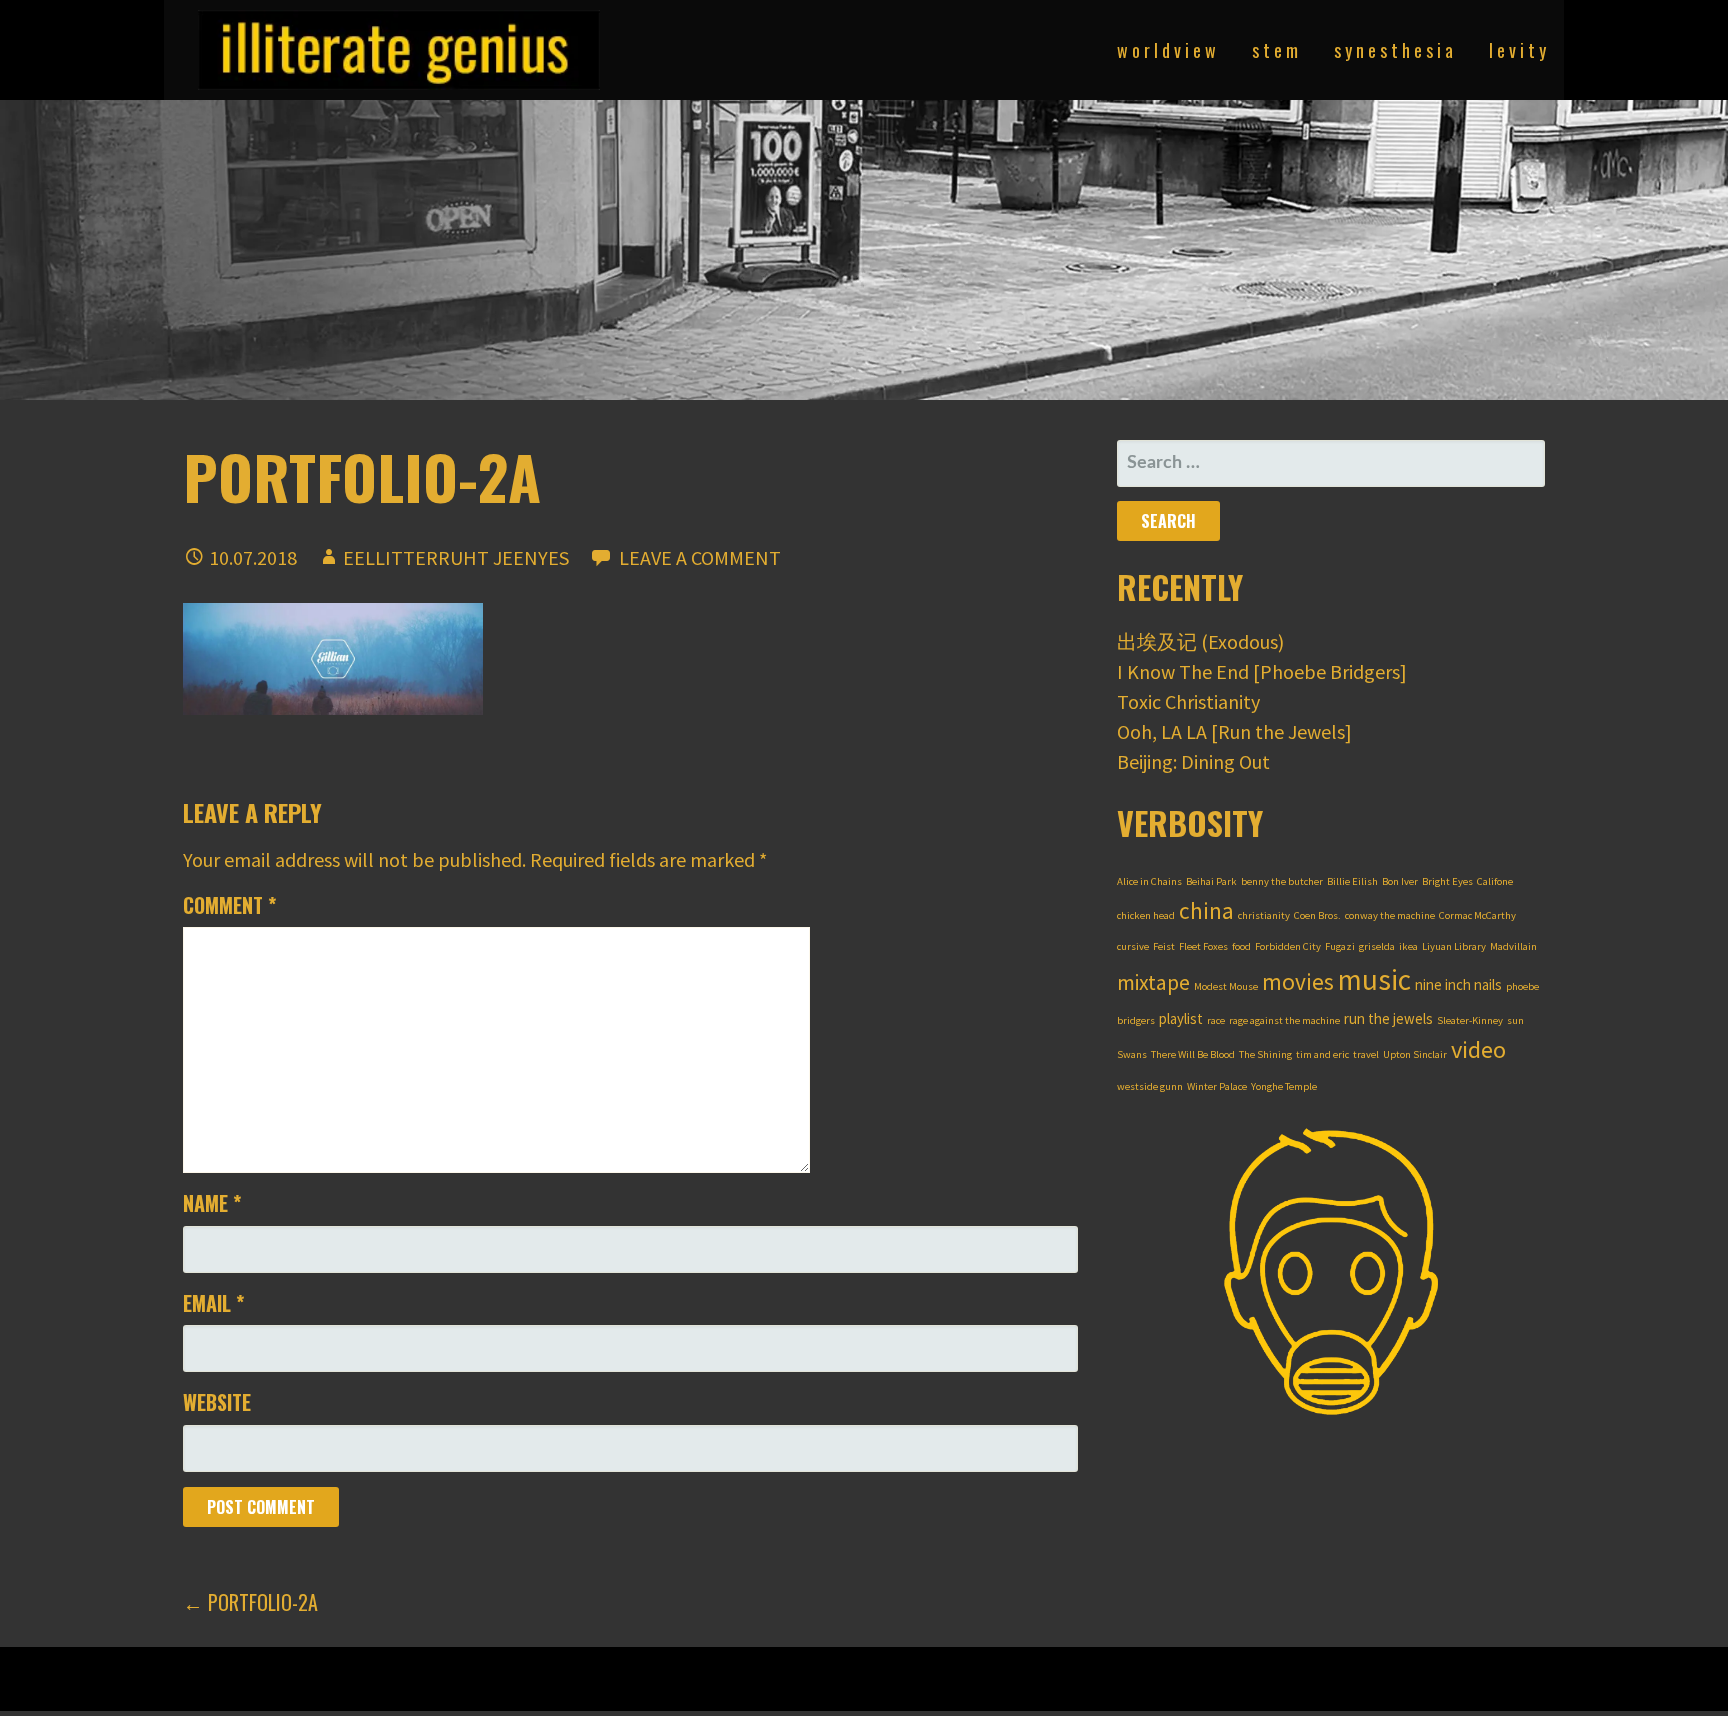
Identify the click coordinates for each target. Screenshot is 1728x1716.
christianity (1264, 915)
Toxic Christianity (1188, 701)
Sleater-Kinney (1470, 1020)
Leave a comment (700, 557)
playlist (1181, 1018)
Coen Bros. (1317, 915)
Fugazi (1340, 946)
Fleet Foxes (1203, 946)
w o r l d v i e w (1166, 50)
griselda (1377, 946)
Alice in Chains (1149, 881)
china (1206, 910)
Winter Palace (1217, 1086)
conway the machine (1390, 915)
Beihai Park (1211, 881)
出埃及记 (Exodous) (1200, 641)
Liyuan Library (1454, 946)
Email (213, 1303)
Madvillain (1513, 946)
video (1478, 1049)
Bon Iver (1400, 881)
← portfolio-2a (250, 1602)
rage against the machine (1284, 1020)
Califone (1495, 881)
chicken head (1146, 915)
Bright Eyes (1447, 881)
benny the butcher (1282, 881)
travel (1366, 1054)
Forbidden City (1288, 946)
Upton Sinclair (1415, 1054)
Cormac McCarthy (1477, 915)
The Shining (1265, 1054)
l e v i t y (1517, 50)
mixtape (1153, 982)
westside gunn (1150, 1086)
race (1216, 1020)
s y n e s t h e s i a (1393, 50)
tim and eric (1322, 1054)
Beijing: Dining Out (1193, 761)
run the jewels (1388, 1018)
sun (1515, 1020)
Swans (1132, 1054)
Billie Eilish (1352, 881)
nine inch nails (1458, 984)
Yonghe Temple (1284, 1086)
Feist (1164, 946)
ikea (1408, 946)
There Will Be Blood (1193, 1054)
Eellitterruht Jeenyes (456, 557)
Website (217, 1402)
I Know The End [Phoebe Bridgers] (1262, 671)
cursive (1133, 946)
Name (212, 1203)
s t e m (1275, 50)
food (1241, 946)
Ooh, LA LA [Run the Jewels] (1234, 731)
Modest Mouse (1226, 986)
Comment (229, 905)
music (1374, 979)
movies (1298, 981)
